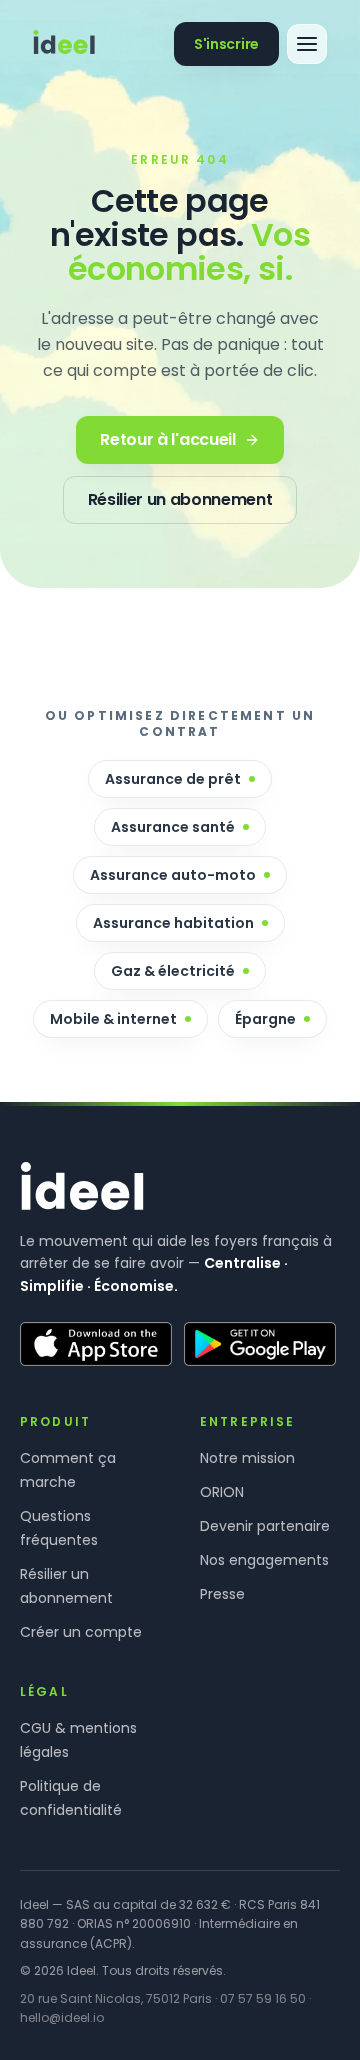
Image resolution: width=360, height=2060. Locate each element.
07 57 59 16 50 (263, 1998)
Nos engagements (264, 1560)
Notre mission (247, 1458)
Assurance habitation (173, 923)
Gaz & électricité (173, 971)
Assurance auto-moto (173, 875)
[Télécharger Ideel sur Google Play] (260, 1344)
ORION (222, 1492)
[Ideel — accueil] (64, 44)
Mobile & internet (113, 1019)
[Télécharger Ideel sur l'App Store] (96, 1344)
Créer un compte (81, 1632)
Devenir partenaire (265, 1526)
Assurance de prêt (173, 779)
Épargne (265, 1019)
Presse (222, 1594)
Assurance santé (173, 827)
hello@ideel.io (62, 2017)
